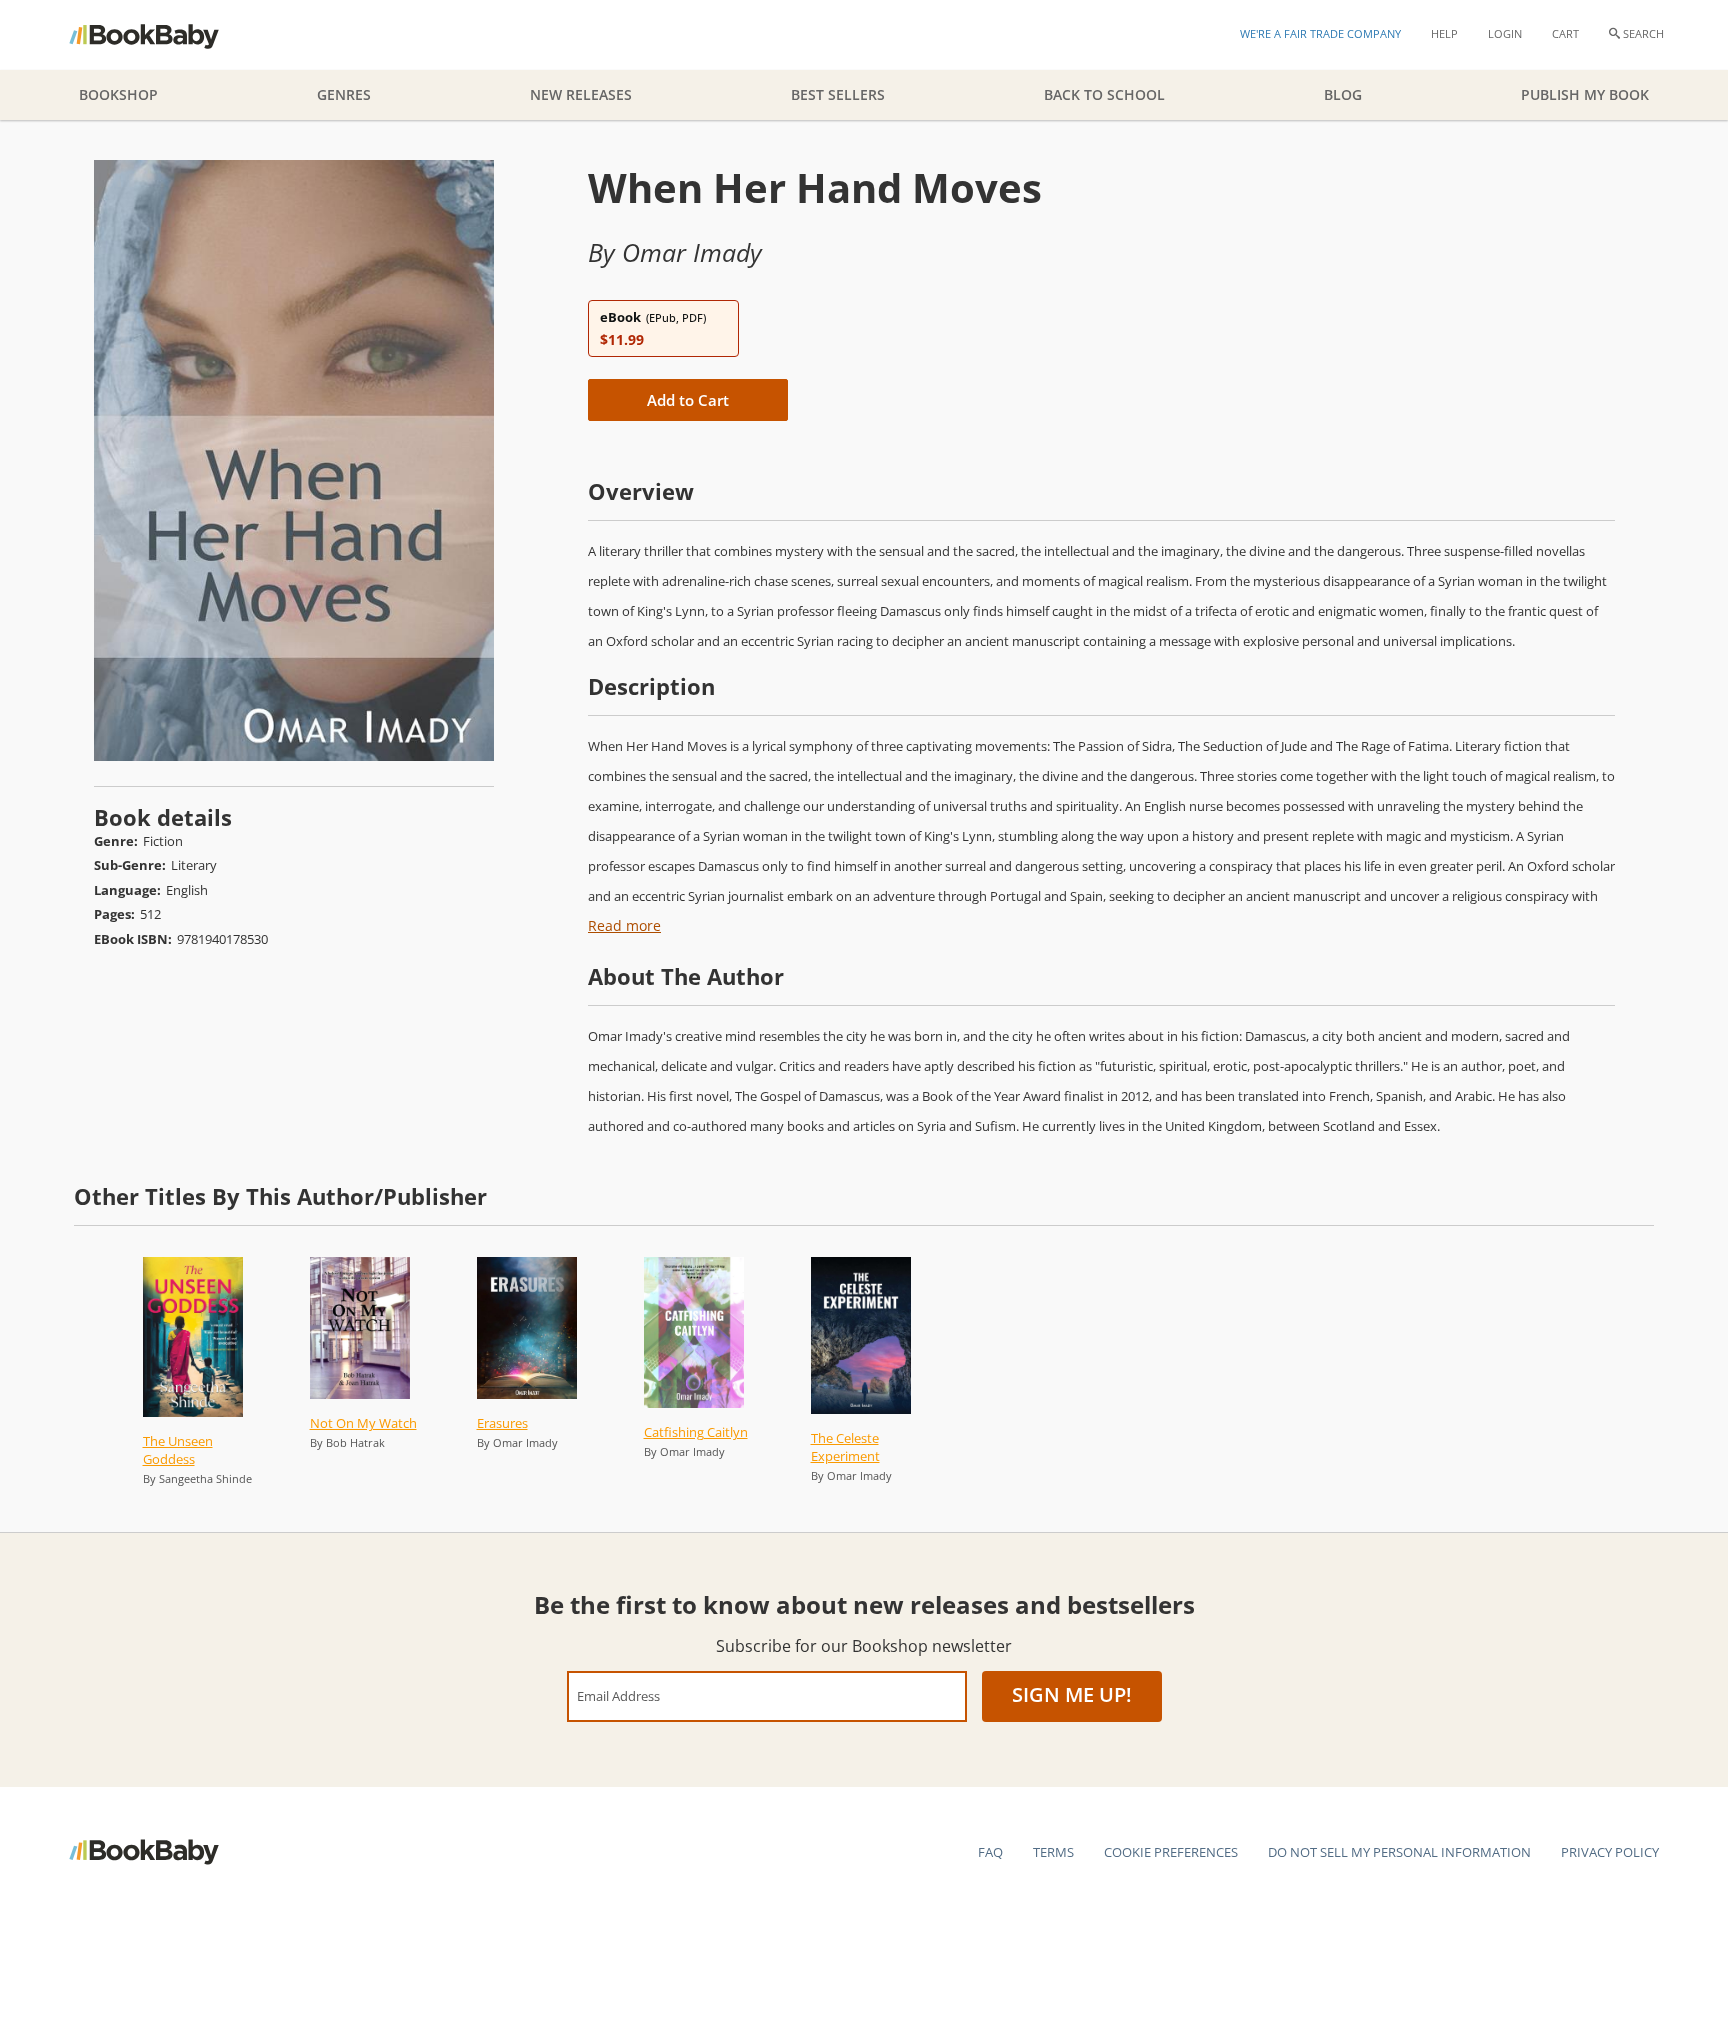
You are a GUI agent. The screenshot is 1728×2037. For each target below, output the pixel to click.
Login (1505, 33)
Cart (1565, 33)
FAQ (990, 1852)
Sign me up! (1072, 1694)
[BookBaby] (161, 35)
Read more (624, 925)
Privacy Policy (1610, 1852)
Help (1444, 33)
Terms (1053, 1852)
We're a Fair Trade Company (1320, 33)
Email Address (618, 1695)
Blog (1343, 94)
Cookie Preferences (1171, 1852)
